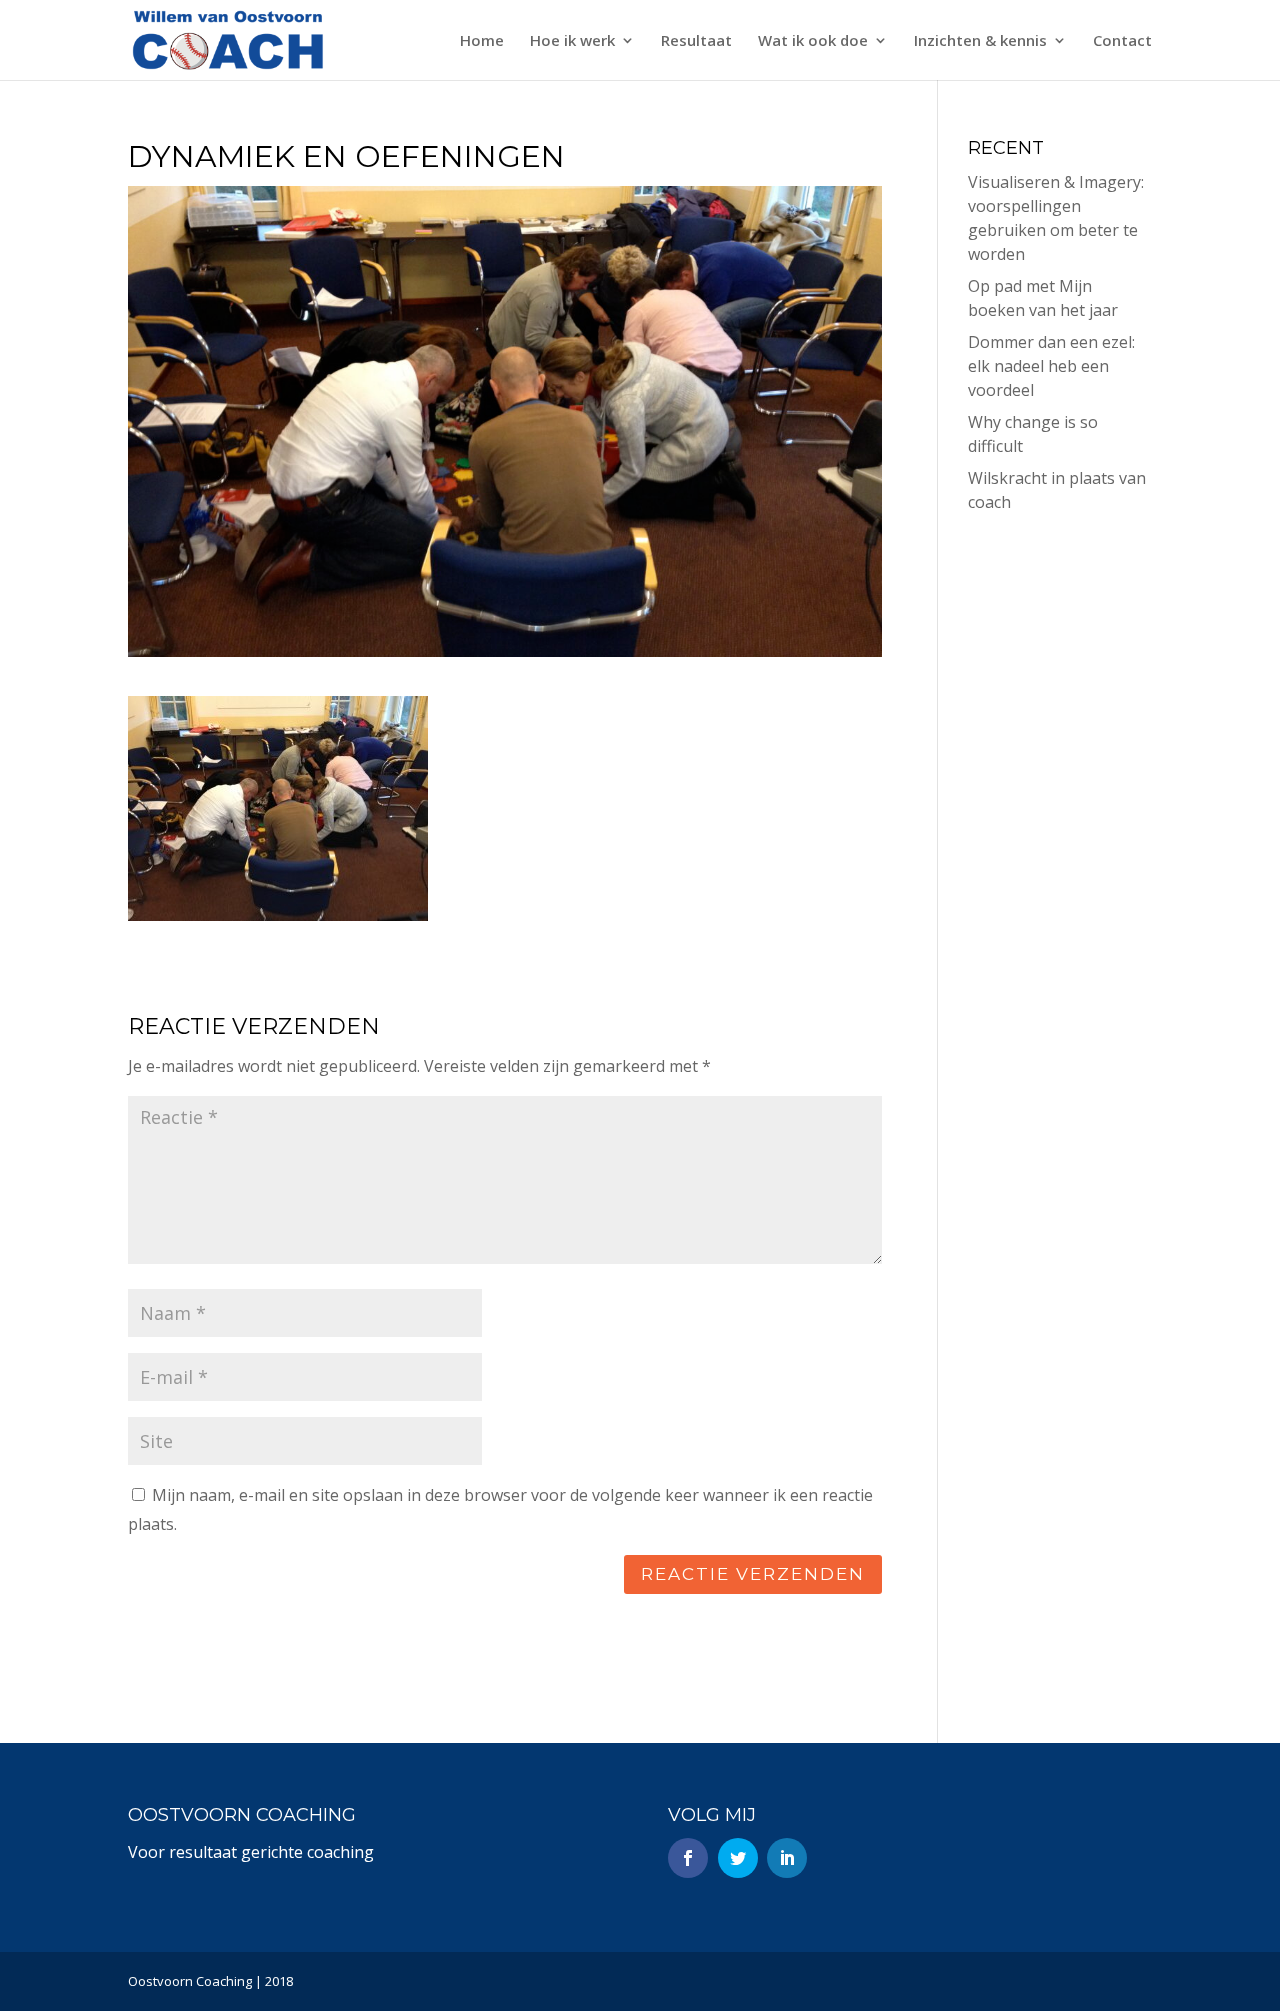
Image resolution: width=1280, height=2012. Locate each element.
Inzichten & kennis (980, 41)
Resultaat (696, 41)
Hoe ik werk (572, 41)
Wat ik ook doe (813, 41)
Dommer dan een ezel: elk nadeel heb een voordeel (1051, 366)
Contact (1122, 41)
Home (482, 41)
